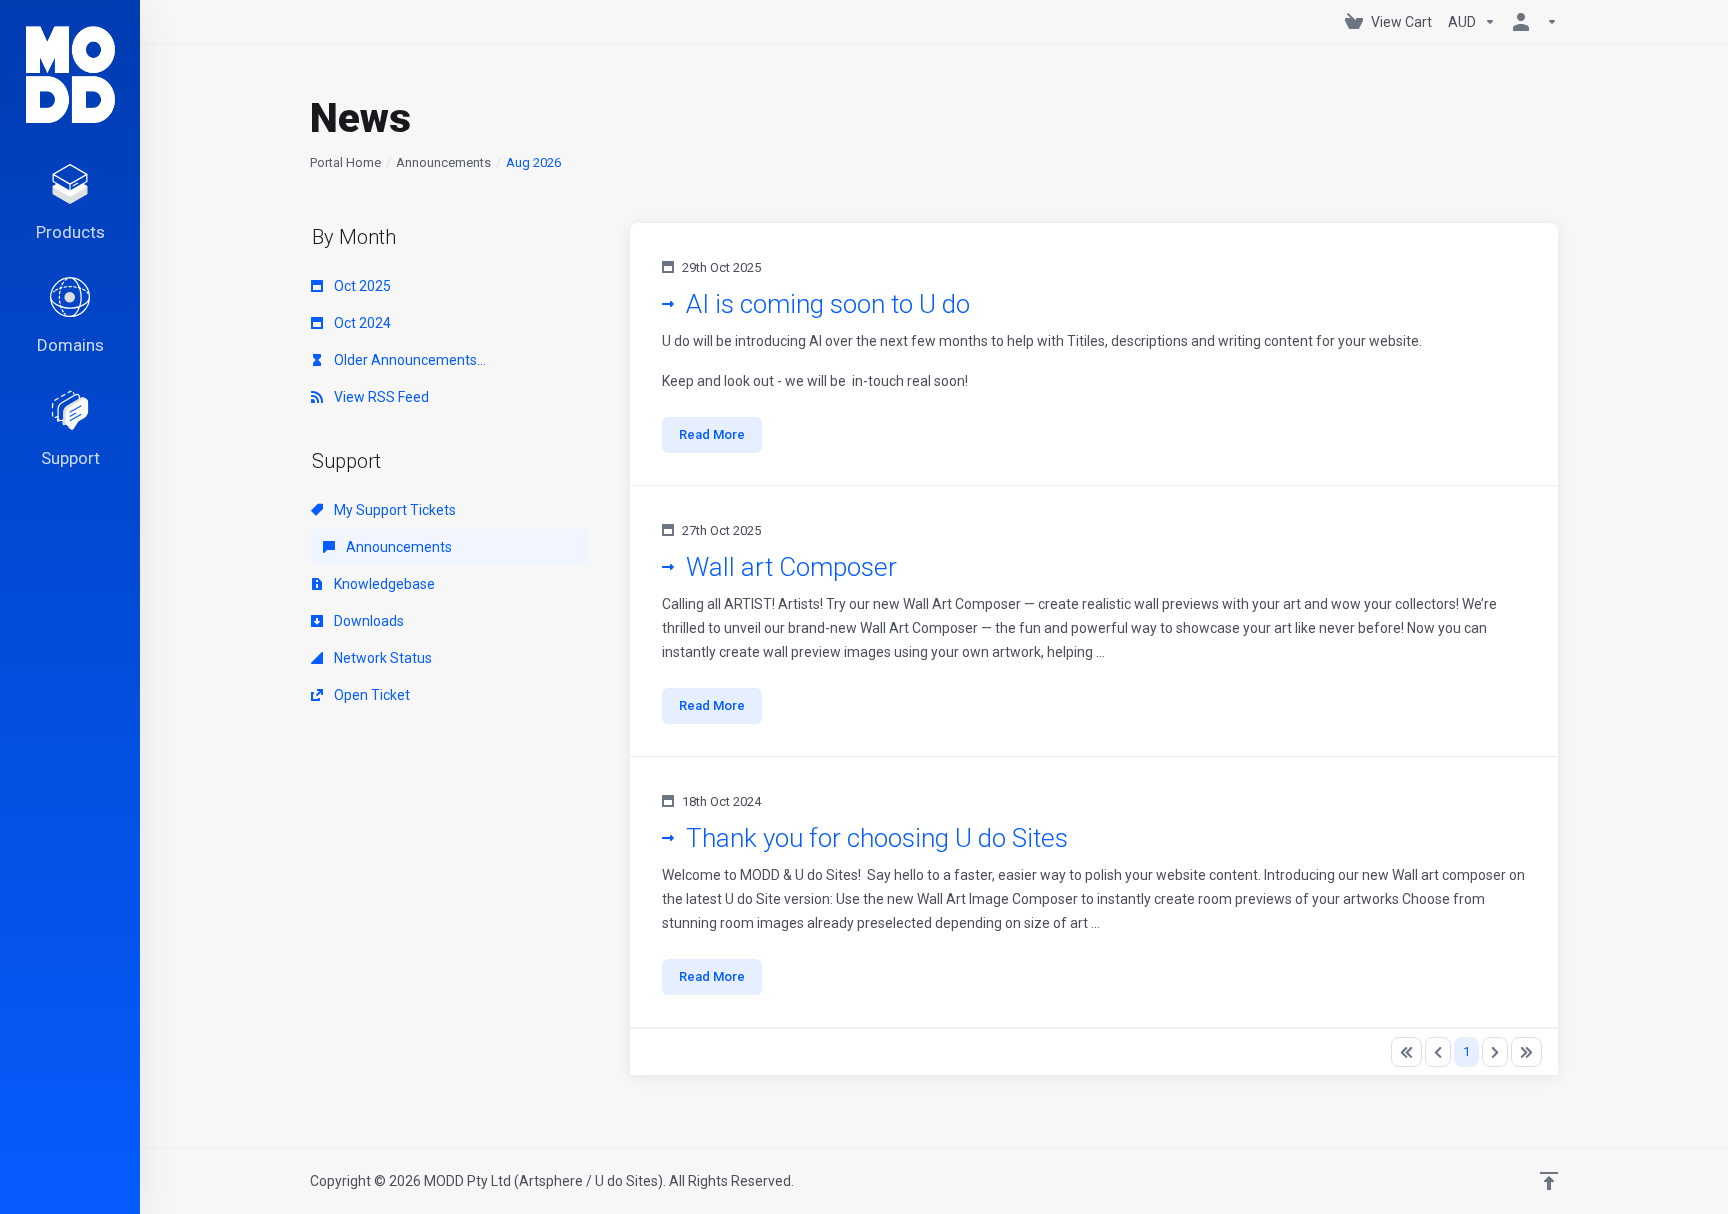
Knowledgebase (383, 584)
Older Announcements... (408, 360)
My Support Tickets (393, 510)
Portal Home (345, 162)
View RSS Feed (380, 397)
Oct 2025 (361, 286)
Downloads (367, 621)
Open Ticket (370, 695)
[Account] (1531, 22)
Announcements (443, 162)
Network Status (381, 658)
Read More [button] (712, 434)
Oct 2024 (361, 323)
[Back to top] (1549, 1181)
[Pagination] (1406, 1052)
